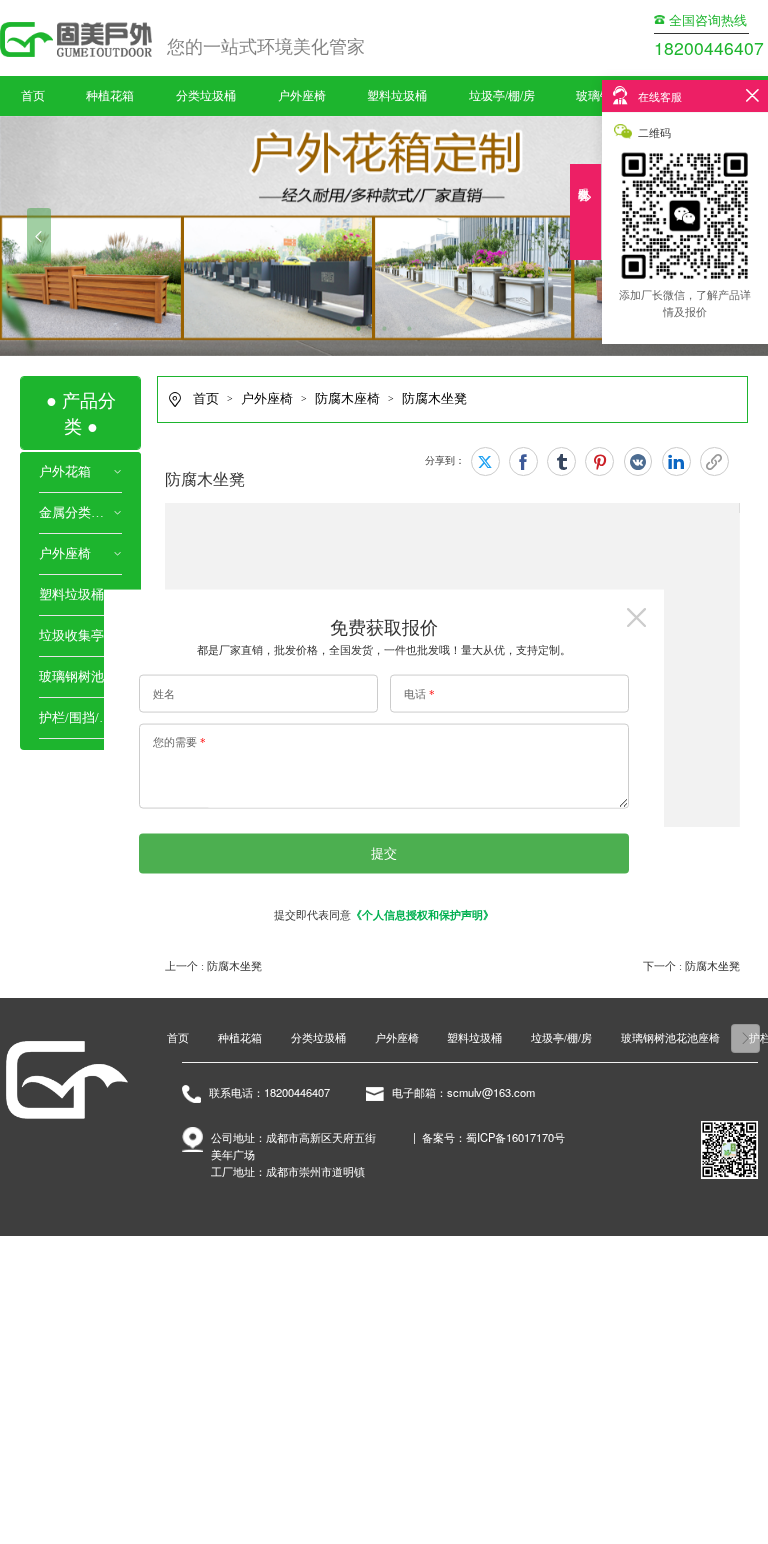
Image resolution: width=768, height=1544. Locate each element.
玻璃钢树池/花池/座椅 (80, 677)
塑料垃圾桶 (397, 96)
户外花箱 (65, 472)
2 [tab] (384, 330)
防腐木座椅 (347, 399)
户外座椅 (302, 96)
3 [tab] (410, 330)
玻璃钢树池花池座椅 (670, 1038)
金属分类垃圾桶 (75, 513)
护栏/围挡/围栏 (80, 718)
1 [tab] (359, 330)
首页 (33, 96)
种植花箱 (110, 96)
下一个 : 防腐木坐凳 (691, 966)
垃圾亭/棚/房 (502, 96)
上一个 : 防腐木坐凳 (213, 966)
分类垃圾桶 (206, 96)
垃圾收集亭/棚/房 (80, 636)
